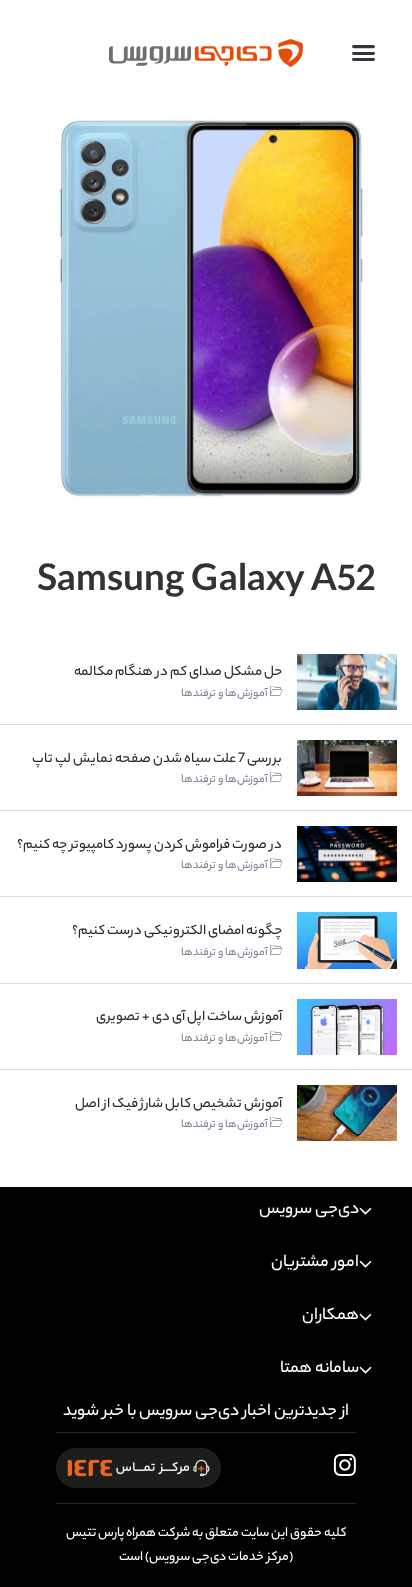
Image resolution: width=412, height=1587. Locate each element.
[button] (364, 53)
